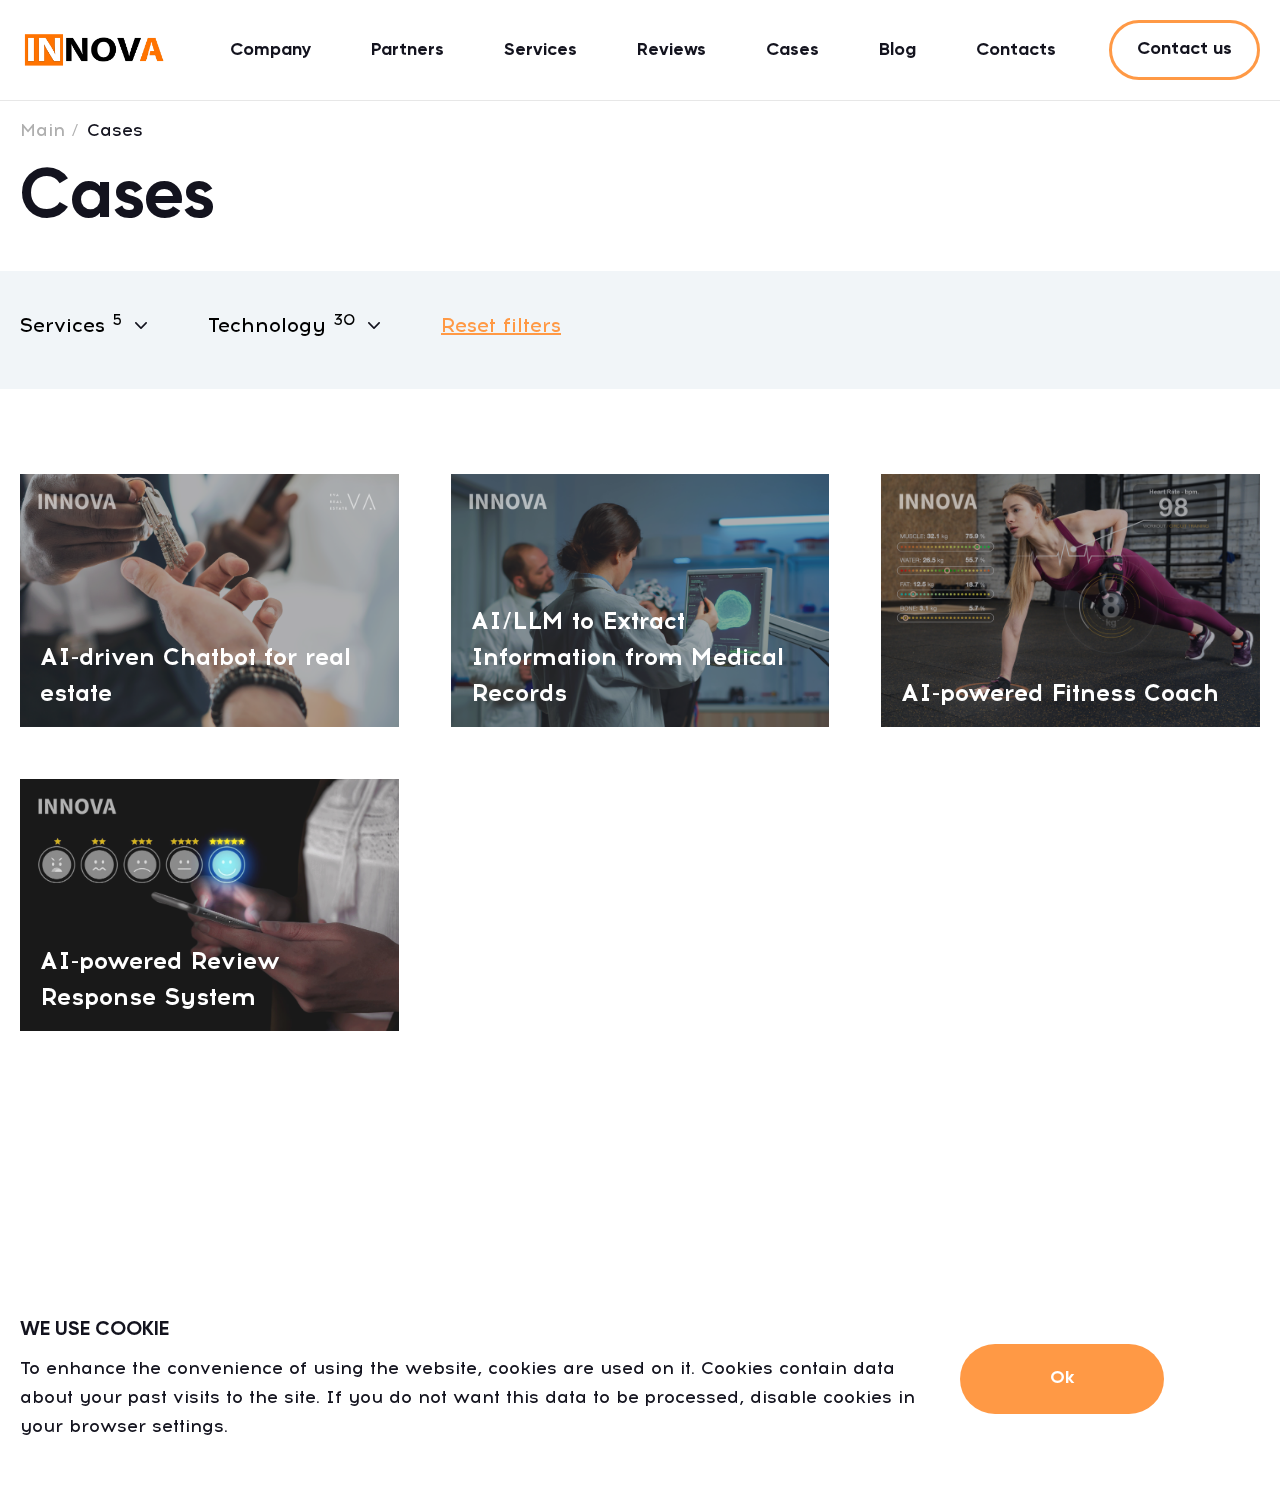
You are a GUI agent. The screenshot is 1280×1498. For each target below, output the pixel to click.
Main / (49, 130)
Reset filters (501, 325)
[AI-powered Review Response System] (209, 903)
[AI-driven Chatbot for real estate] (209, 598)
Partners (407, 50)
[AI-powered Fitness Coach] (1070, 598)
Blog (897, 50)
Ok (1062, 1378)
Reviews (671, 50)
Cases (792, 50)
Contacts (1016, 50)
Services (540, 50)
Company (270, 50)
